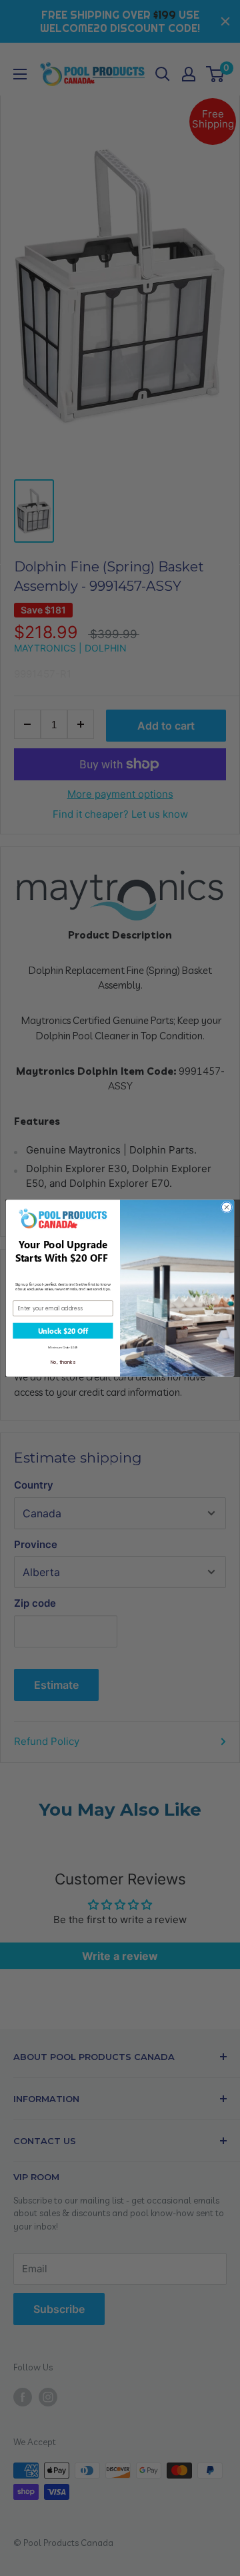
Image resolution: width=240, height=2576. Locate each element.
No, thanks (63, 1362)
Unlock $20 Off (63, 1330)
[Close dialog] (226, 1207)
